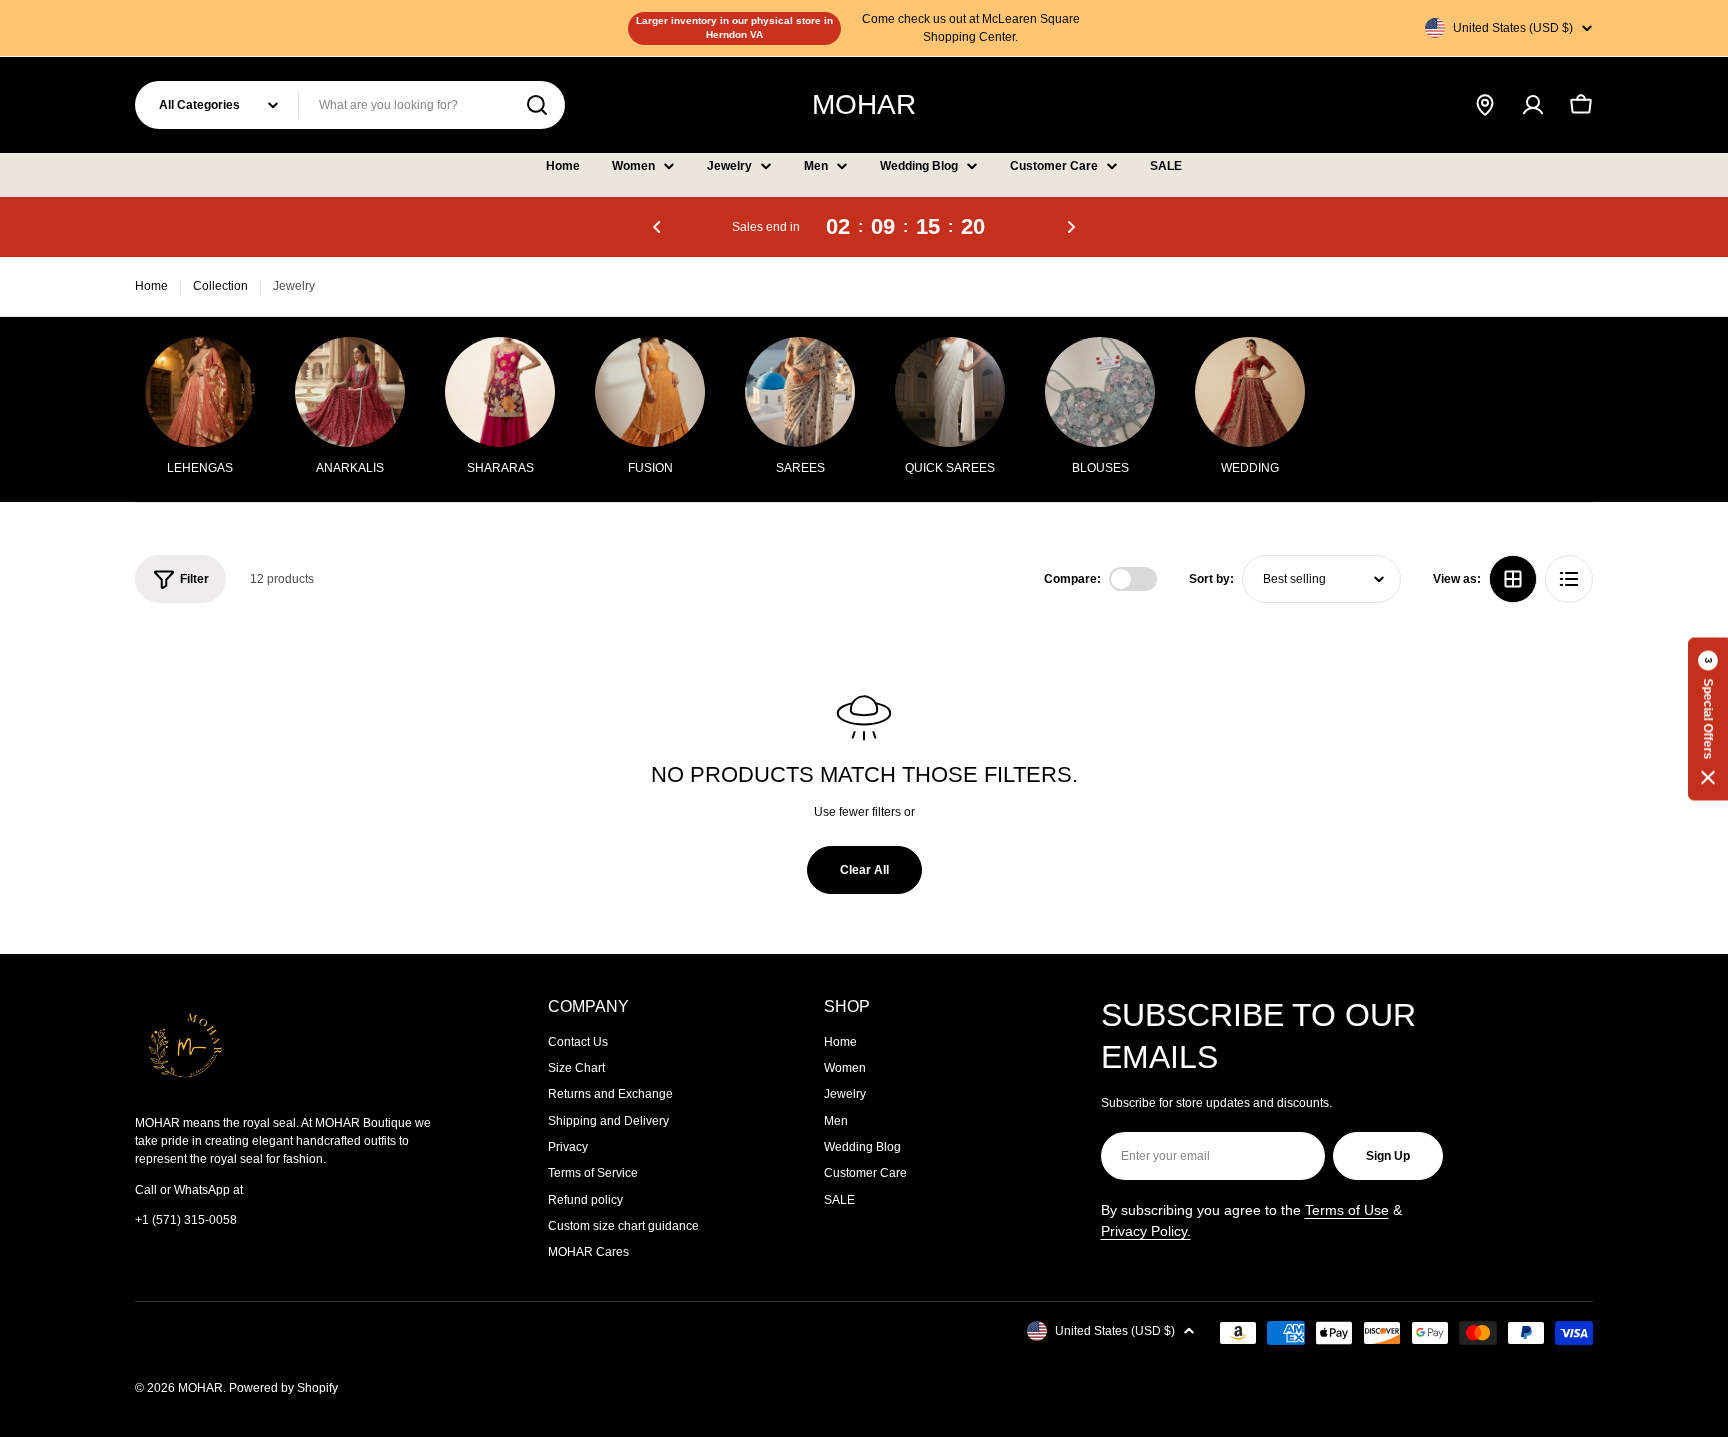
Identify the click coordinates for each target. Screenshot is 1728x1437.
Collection (220, 286)
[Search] (537, 105)
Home (151, 286)
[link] (1250, 410)
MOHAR (864, 104)
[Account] (1533, 105)
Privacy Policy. (1146, 1231)
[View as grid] (1513, 579)
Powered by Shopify (283, 1388)
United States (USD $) (1513, 28)
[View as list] (1569, 579)
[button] (657, 227)
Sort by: (1211, 579)
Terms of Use (1347, 1210)
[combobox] (350, 105)
